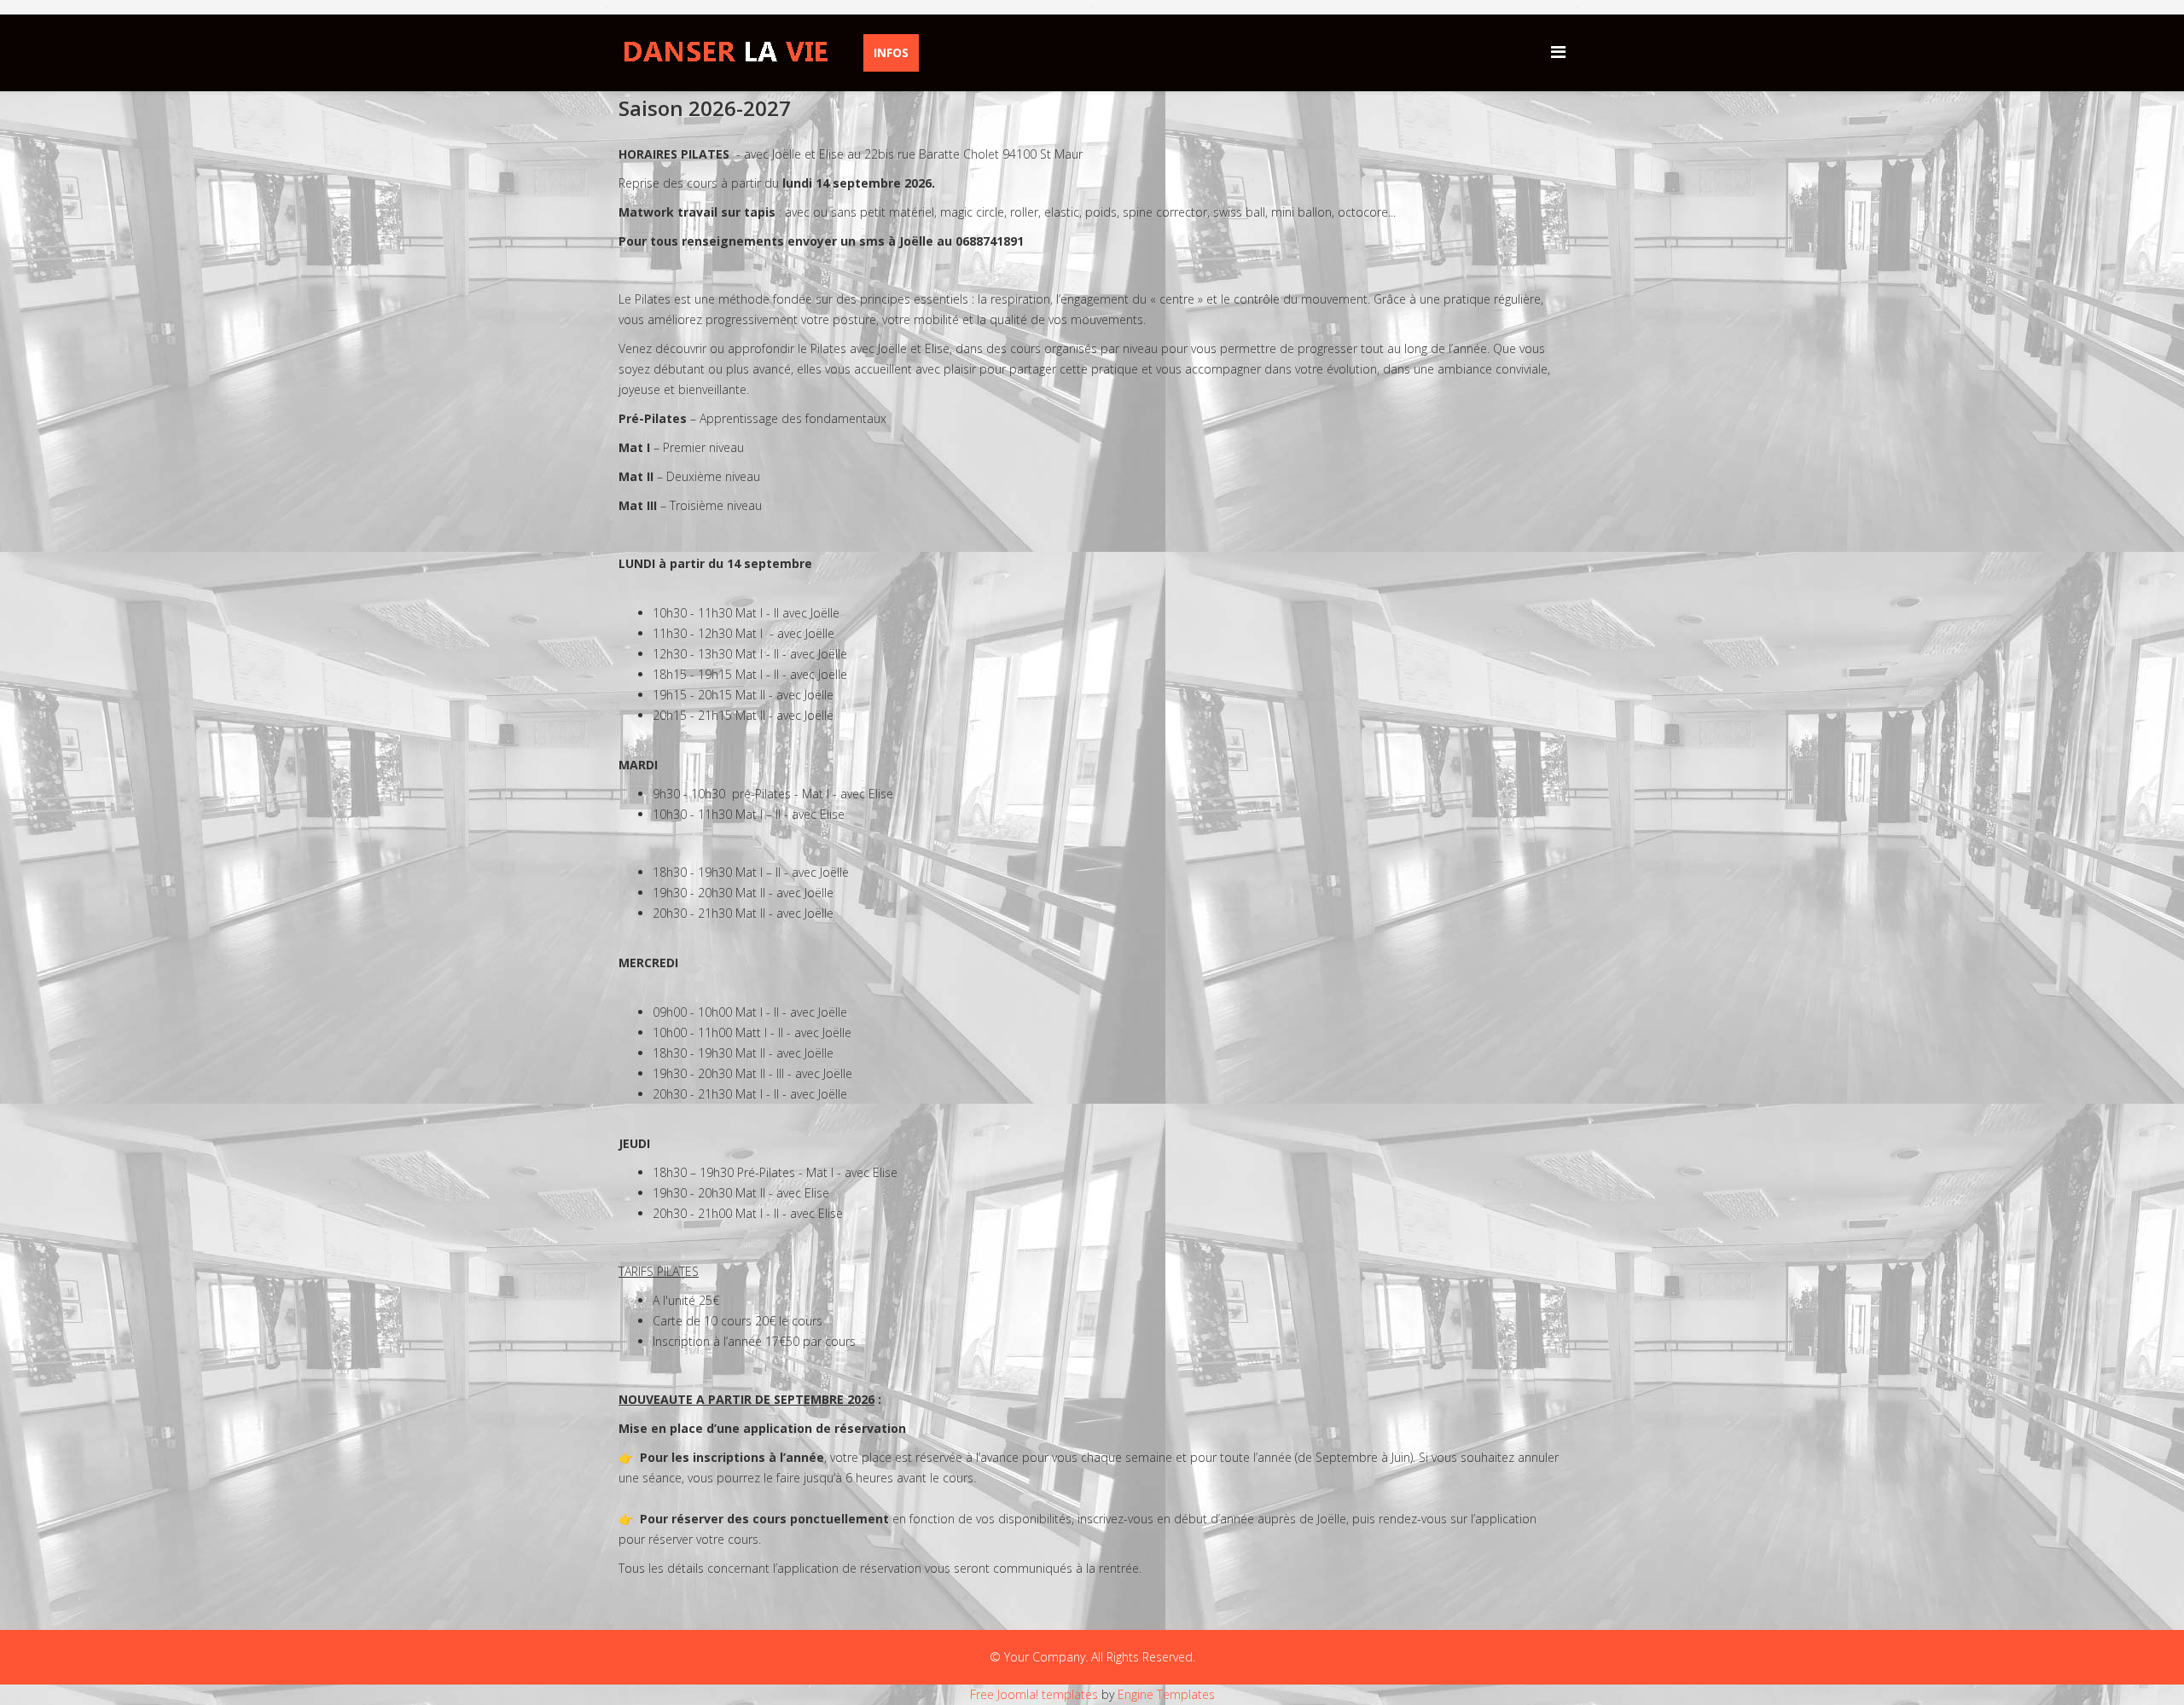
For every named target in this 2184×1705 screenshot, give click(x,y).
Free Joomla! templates (1034, 1694)
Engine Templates (1166, 1694)
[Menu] (1558, 52)
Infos (891, 52)
